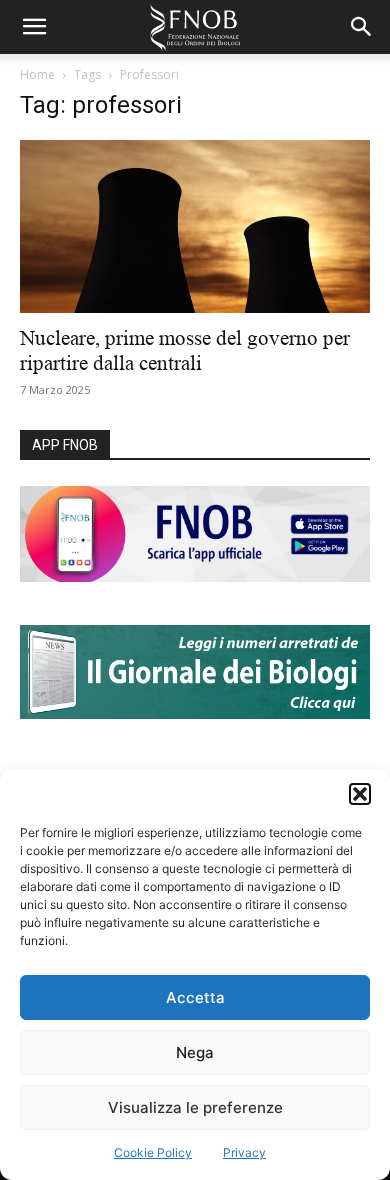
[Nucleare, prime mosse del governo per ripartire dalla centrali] (195, 226)
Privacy (244, 1152)
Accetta (195, 997)
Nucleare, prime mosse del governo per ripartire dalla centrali (185, 350)
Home (37, 74)
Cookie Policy (153, 1152)
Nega (195, 1052)
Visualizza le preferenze (195, 1107)
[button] (360, 794)
